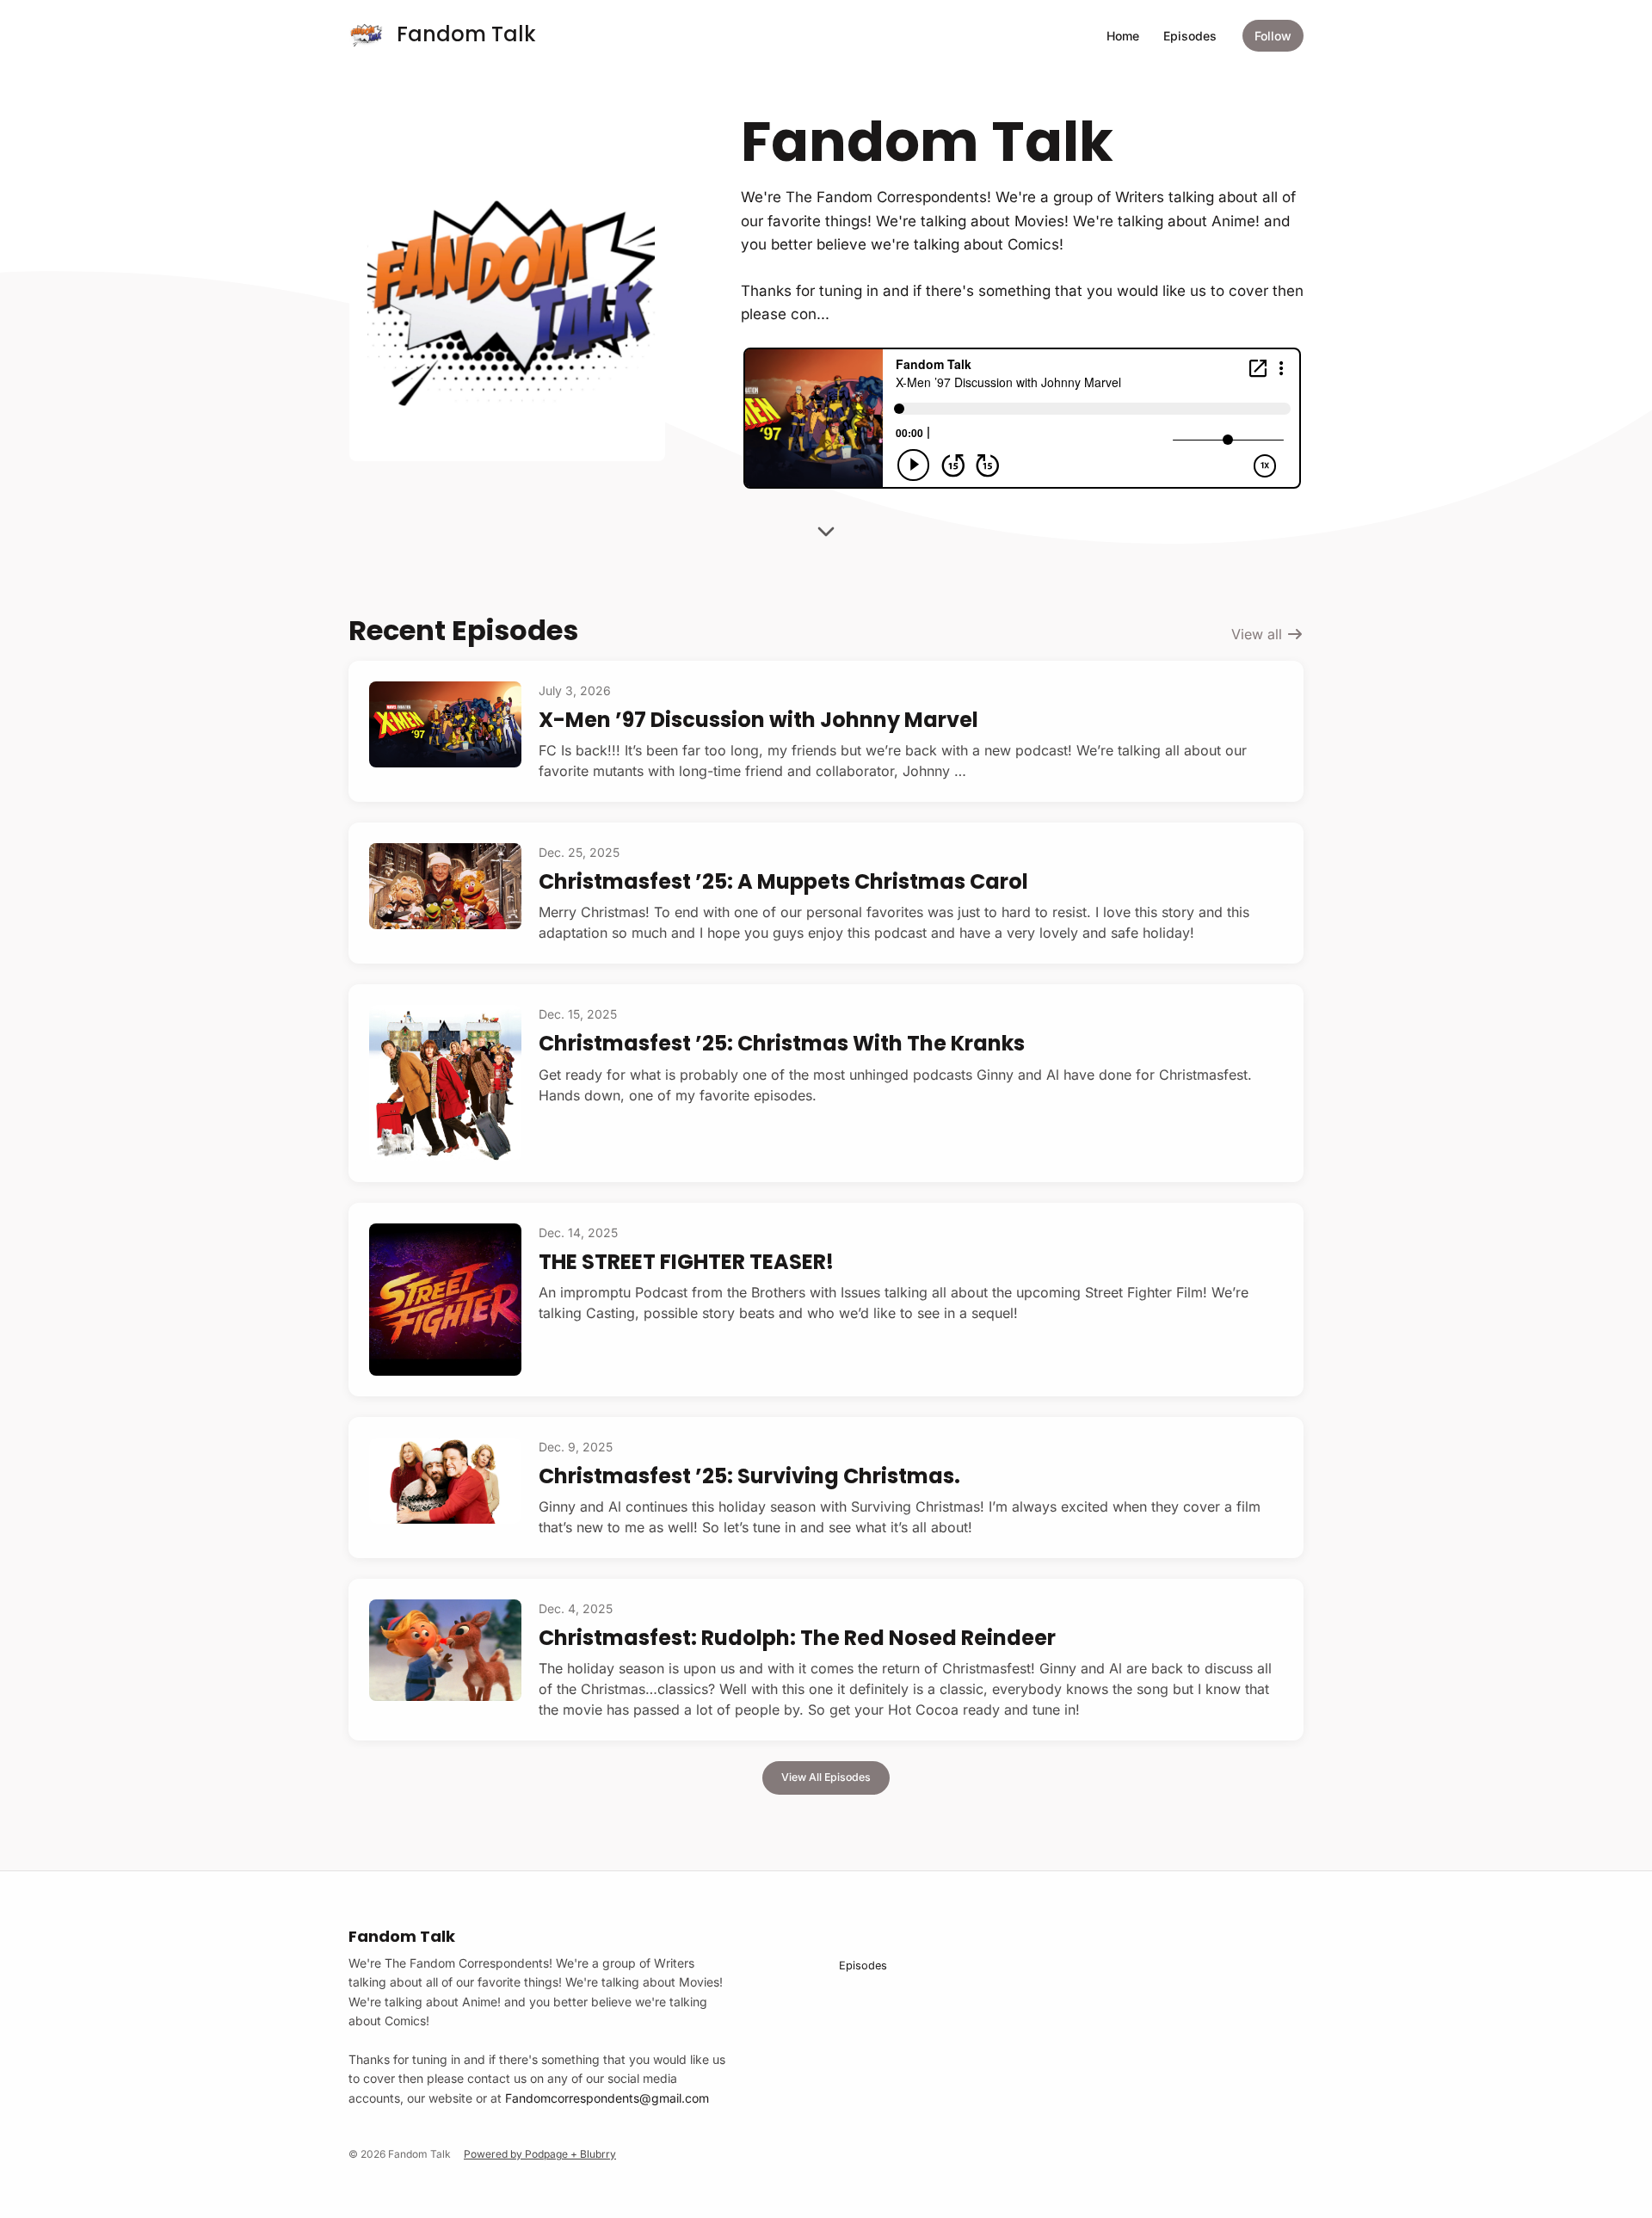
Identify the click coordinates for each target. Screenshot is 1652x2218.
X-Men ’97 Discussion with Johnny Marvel (758, 720)
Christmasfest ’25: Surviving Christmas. (749, 1476)
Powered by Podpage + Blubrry (540, 2154)
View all (1259, 634)
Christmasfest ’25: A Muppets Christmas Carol (783, 881)
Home (1123, 36)
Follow (1273, 36)
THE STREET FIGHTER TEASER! (686, 1262)
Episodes (1190, 36)
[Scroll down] (826, 526)
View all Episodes (826, 1777)
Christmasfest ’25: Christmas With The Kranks (782, 1043)
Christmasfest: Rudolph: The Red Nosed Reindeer (797, 1638)
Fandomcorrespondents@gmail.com (607, 2098)
